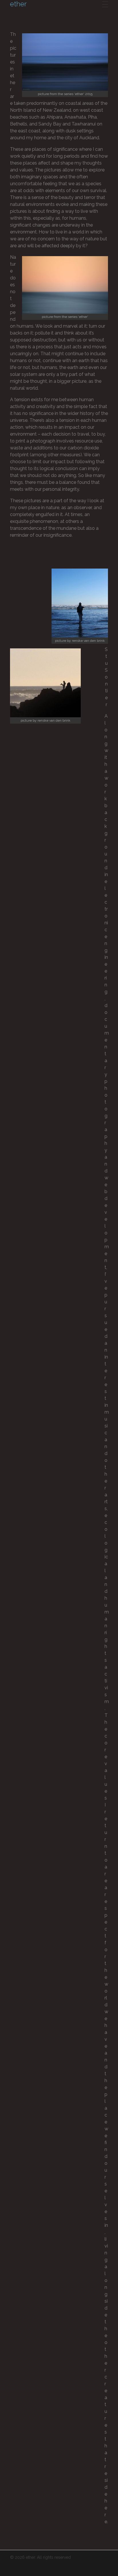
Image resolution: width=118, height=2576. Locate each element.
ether (18, 4)
